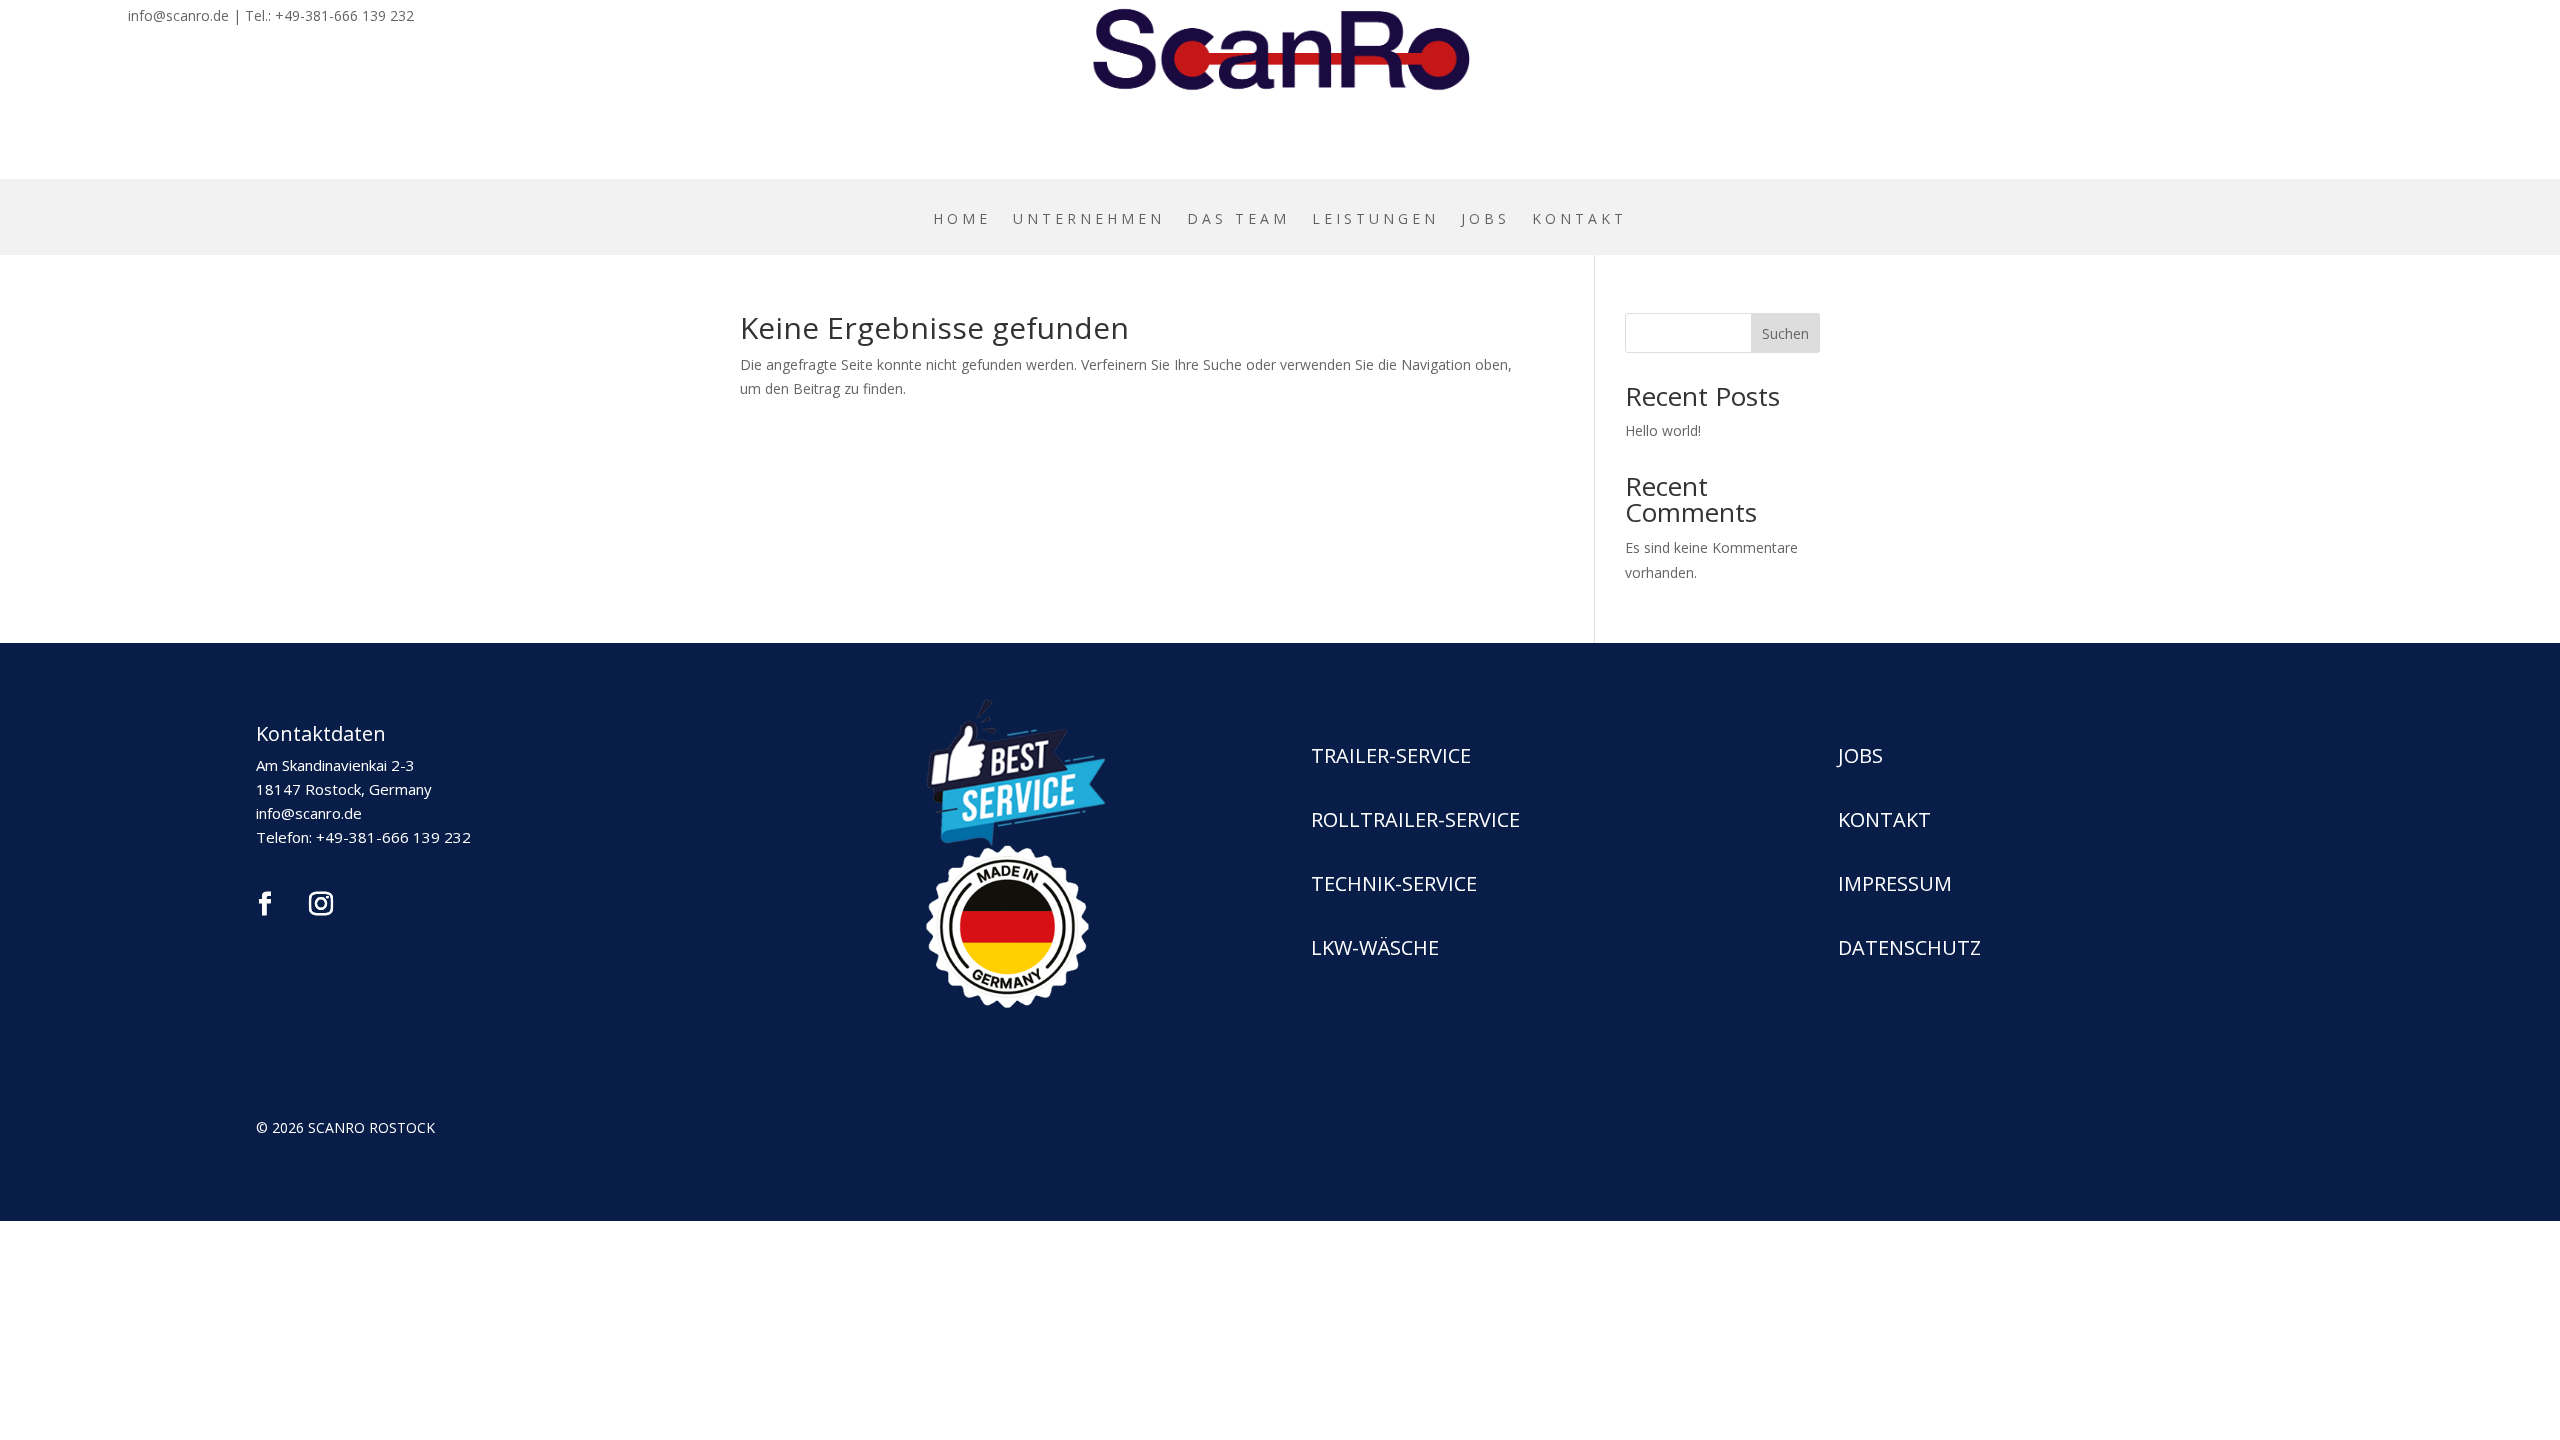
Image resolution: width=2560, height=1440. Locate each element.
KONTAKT (1579, 220)
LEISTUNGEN (1375, 220)
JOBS (1485, 220)
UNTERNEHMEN (1089, 220)
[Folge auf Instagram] (321, 904)
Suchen (1785, 333)
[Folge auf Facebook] (265, 904)
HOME (962, 220)
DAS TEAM (1238, 220)
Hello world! (1663, 430)
